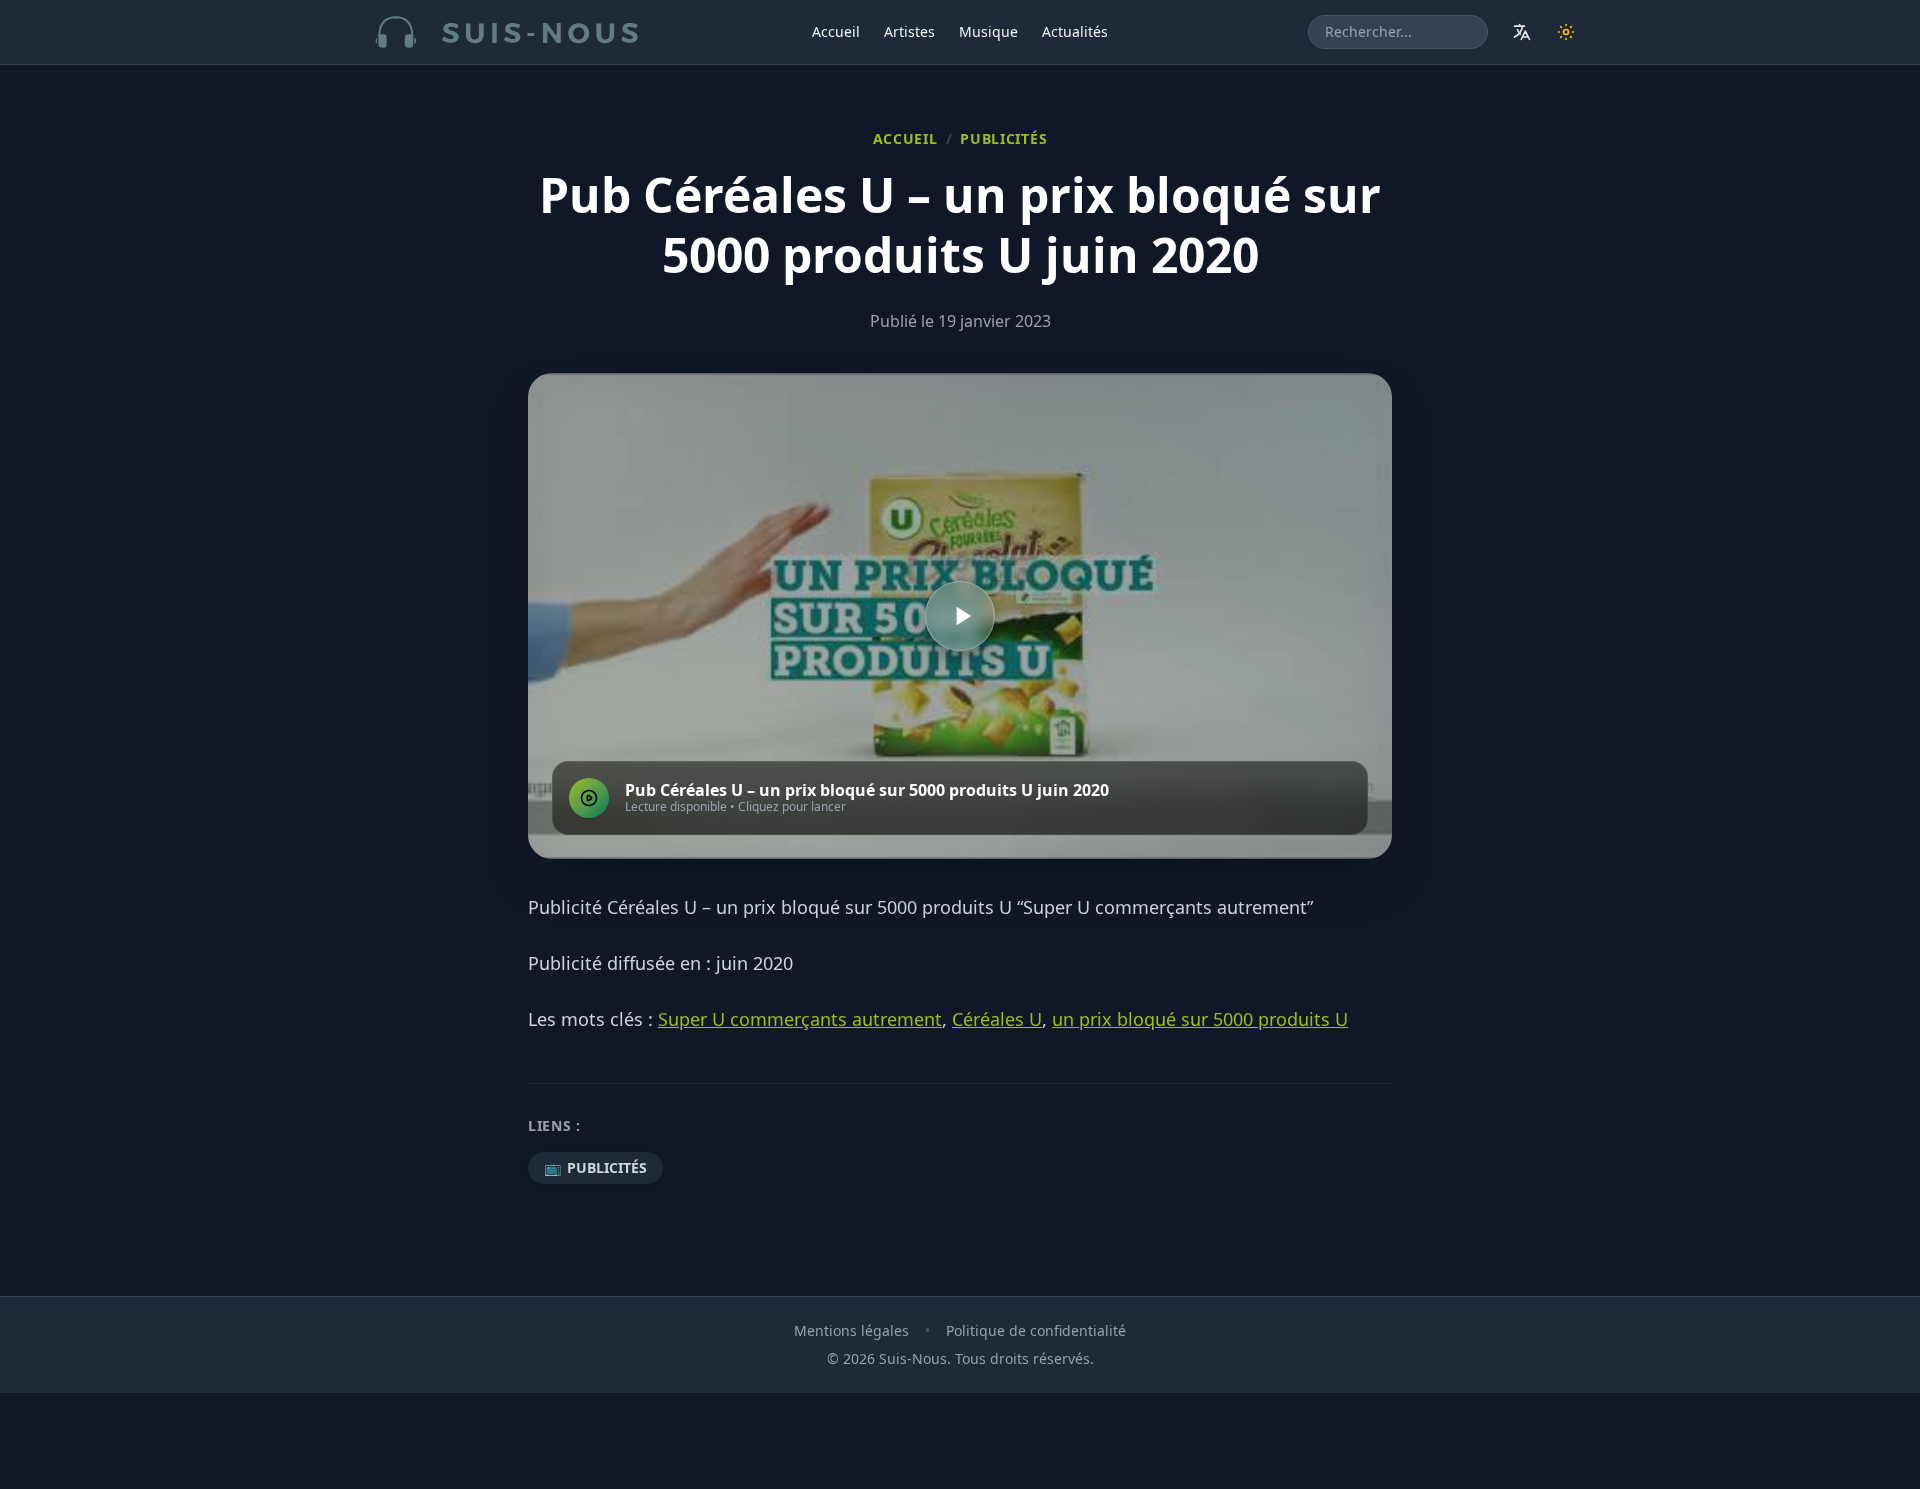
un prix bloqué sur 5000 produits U (1200, 1019)
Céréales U (997, 1019)
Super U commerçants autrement (800, 1019)
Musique (988, 31)
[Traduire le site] (1522, 32)
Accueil (836, 31)
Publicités (1003, 138)
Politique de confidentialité (1036, 1330)
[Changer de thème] (1566, 32)
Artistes (909, 31)
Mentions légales (851, 1330)
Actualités (1075, 31)
